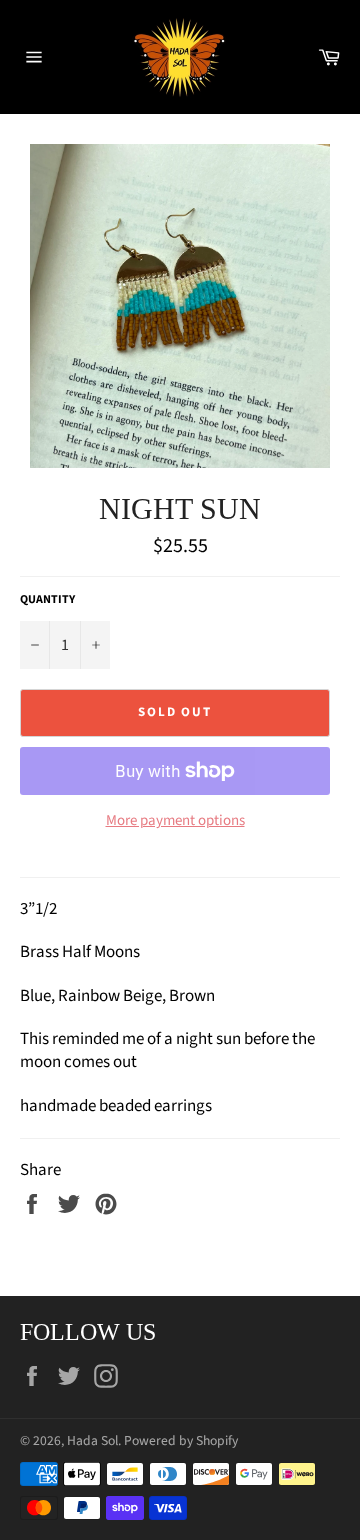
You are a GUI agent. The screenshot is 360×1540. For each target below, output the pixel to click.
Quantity (47, 600)
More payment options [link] (175, 821)
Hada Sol (92, 1440)
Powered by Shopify (181, 1440)
